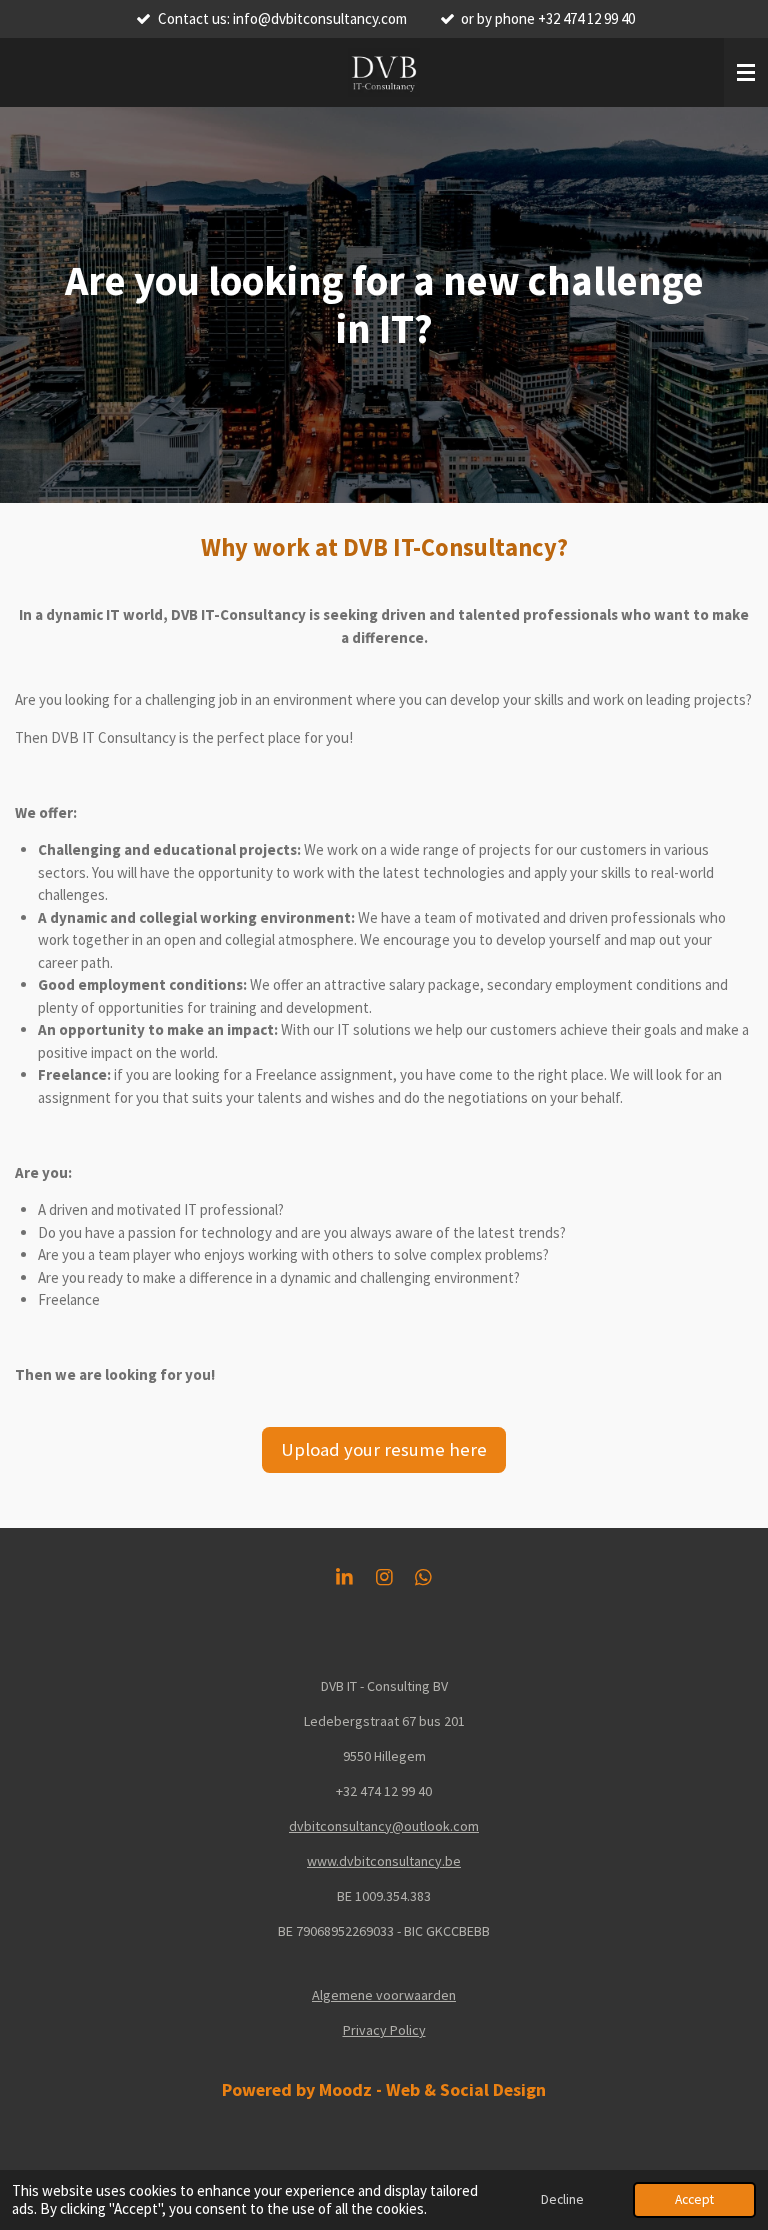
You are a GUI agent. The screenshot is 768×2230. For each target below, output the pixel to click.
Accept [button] (694, 2199)
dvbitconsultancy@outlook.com (384, 1826)
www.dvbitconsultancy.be (384, 1861)
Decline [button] (562, 2199)
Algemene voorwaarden (384, 1995)
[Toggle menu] (746, 73)
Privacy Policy (384, 2030)
